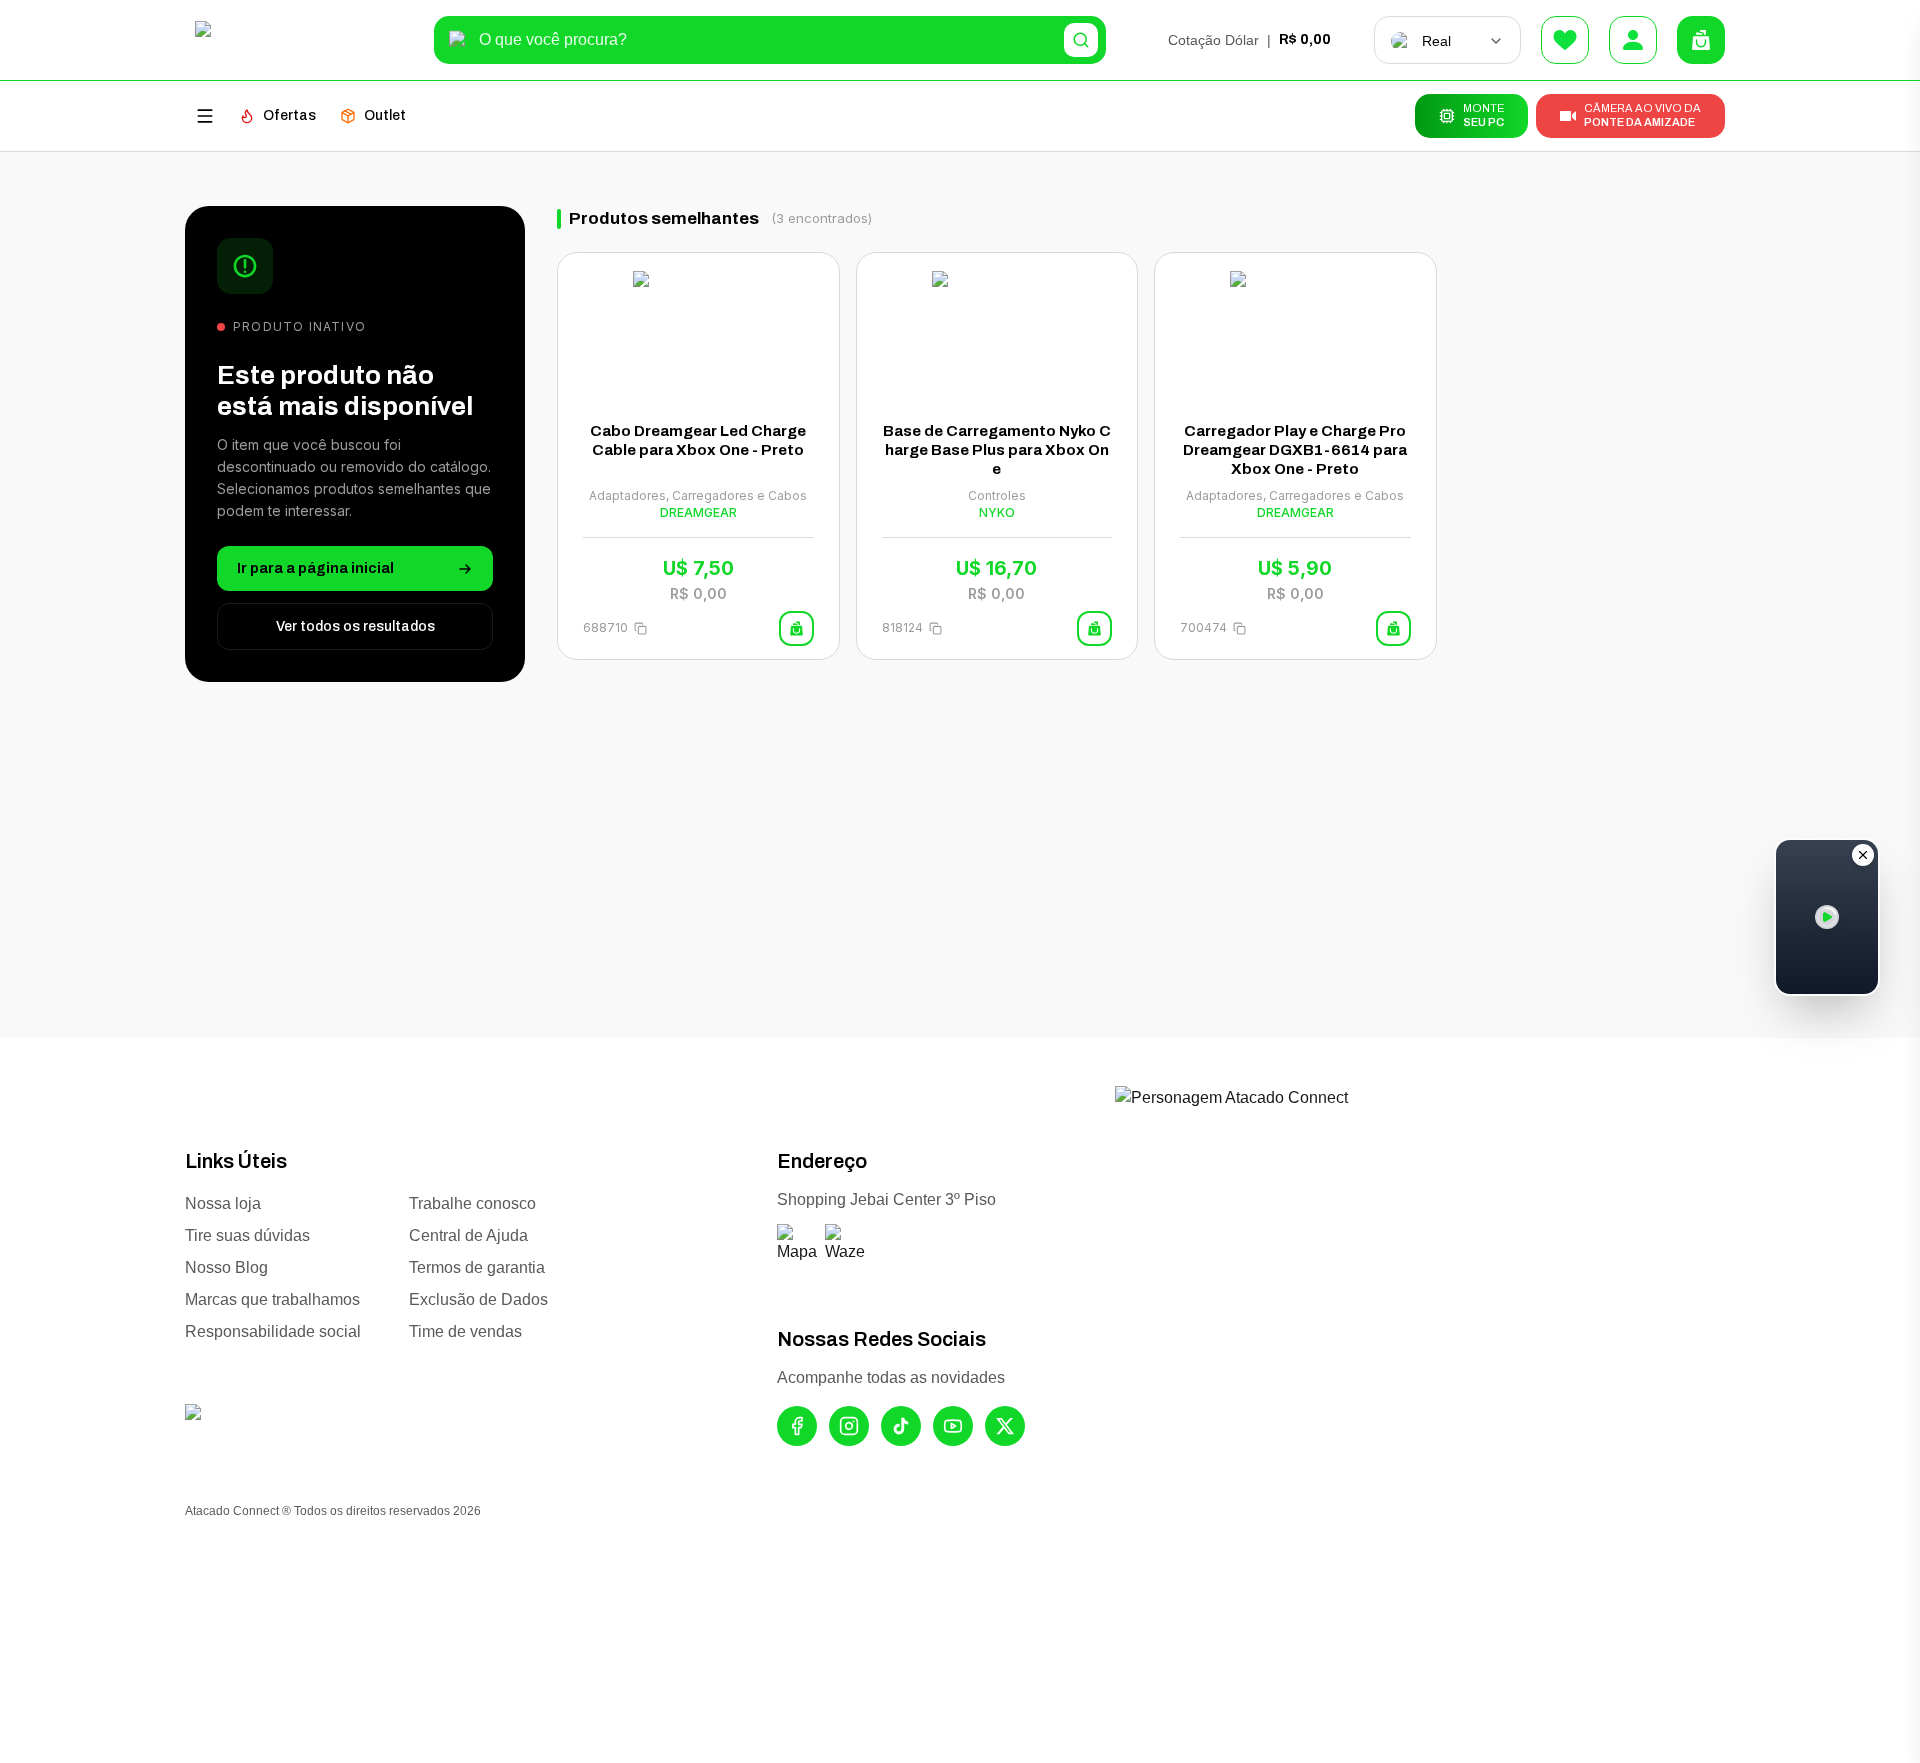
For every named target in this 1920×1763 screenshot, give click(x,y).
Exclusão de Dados (478, 1299)
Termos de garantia (477, 1267)
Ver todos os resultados (355, 626)
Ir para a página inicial (315, 568)
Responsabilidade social (273, 1331)
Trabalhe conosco (472, 1203)
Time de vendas (465, 1331)
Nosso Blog (226, 1267)
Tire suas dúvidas (247, 1235)
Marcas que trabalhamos (272, 1299)
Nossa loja (223, 1203)
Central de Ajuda (468, 1235)
